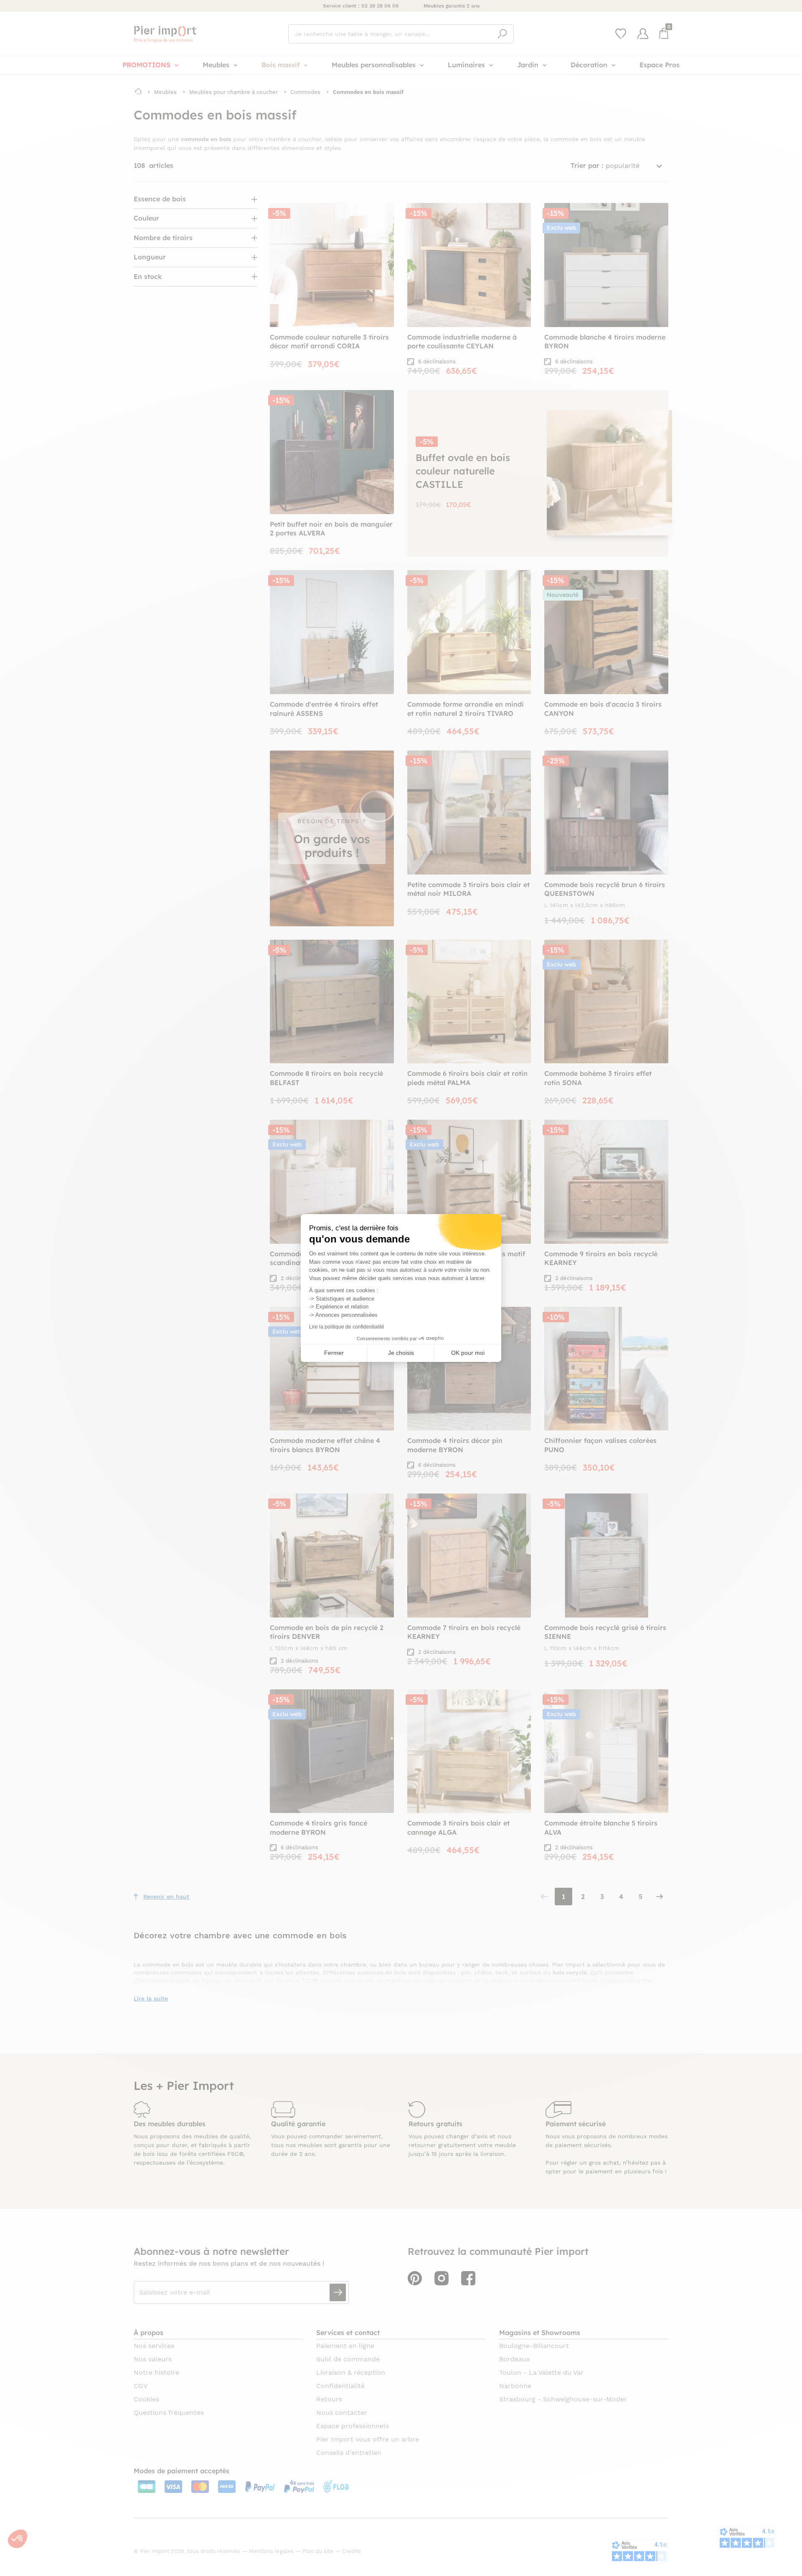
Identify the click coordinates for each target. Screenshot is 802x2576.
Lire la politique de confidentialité (347, 1327)
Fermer (334, 1353)
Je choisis (401, 1353)
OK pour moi (468, 1353)
